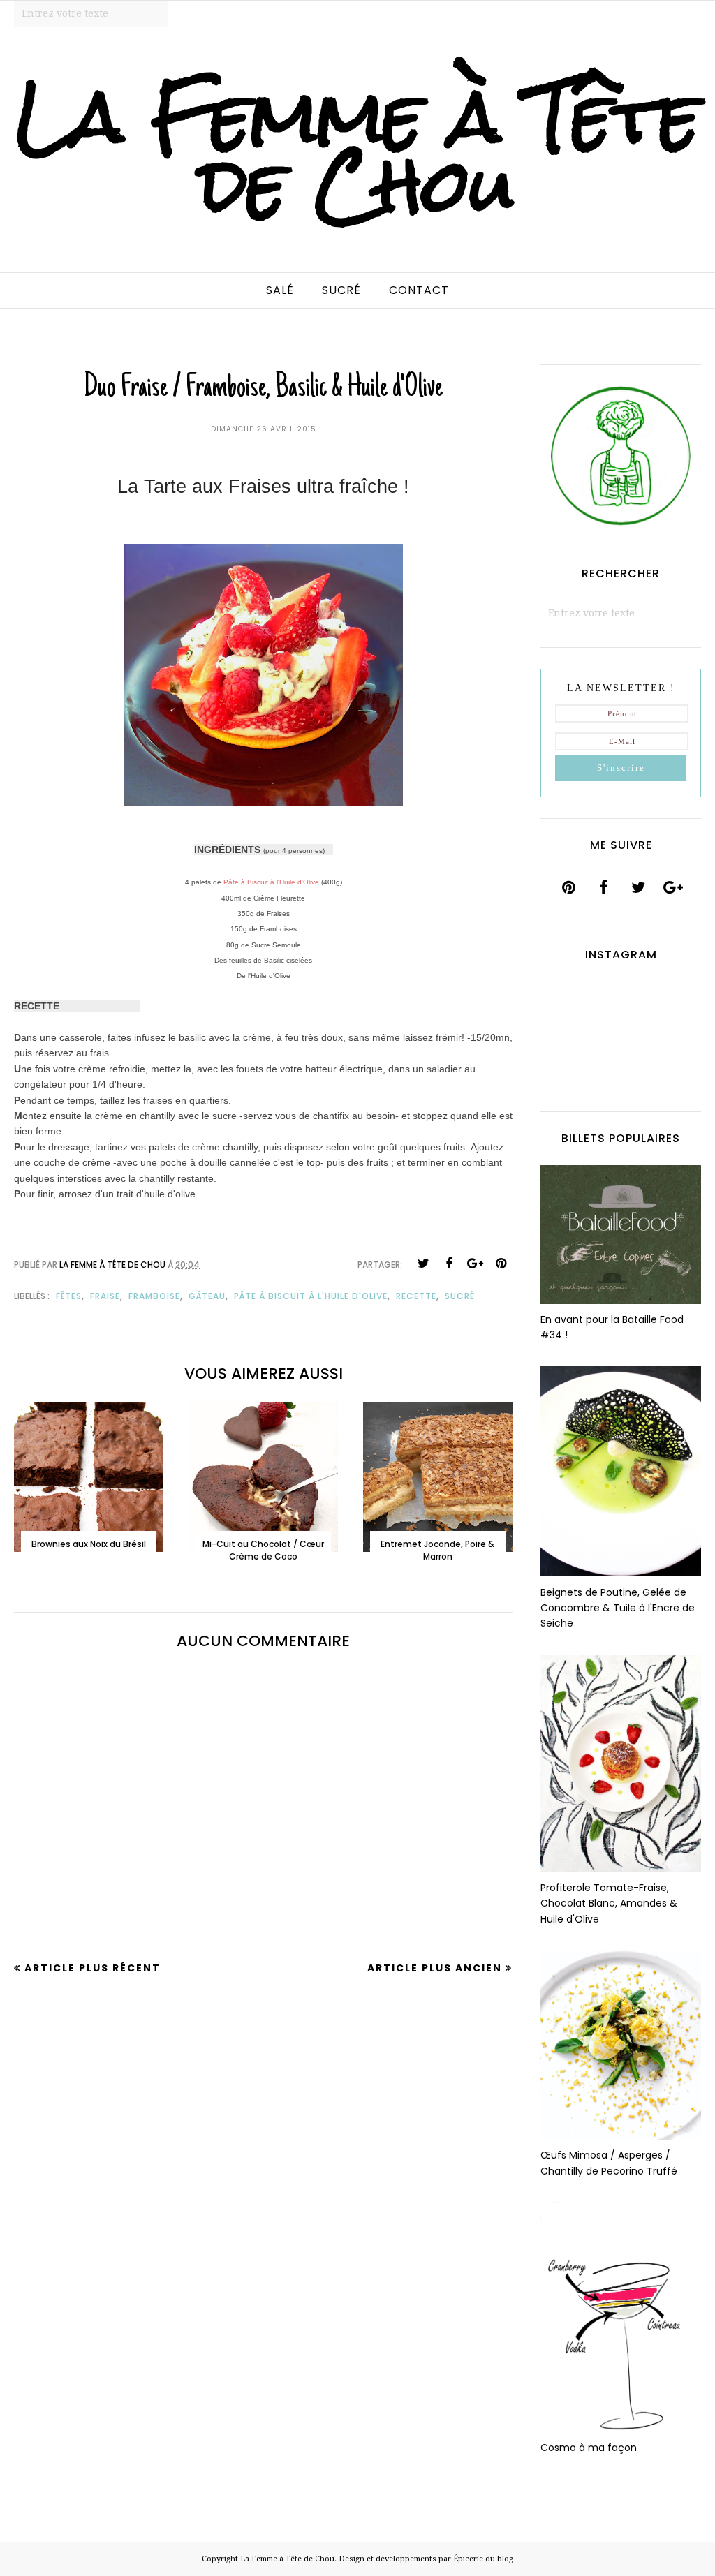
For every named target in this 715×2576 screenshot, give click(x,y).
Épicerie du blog (483, 2559)
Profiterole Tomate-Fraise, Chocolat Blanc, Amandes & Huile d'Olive (609, 1903)
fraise (105, 1296)
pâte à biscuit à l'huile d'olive (311, 1296)
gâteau (207, 1296)
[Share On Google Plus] (475, 1264)
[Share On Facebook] (449, 1264)
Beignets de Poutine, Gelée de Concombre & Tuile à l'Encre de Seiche (618, 1608)
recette (416, 1296)
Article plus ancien (435, 1968)
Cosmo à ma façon (589, 2448)
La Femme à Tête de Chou (357, 151)
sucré (460, 1296)
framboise (154, 1296)
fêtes (69, 1296)
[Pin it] (501, 1264)
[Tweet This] (423, 1264)
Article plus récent (93, 1968)
